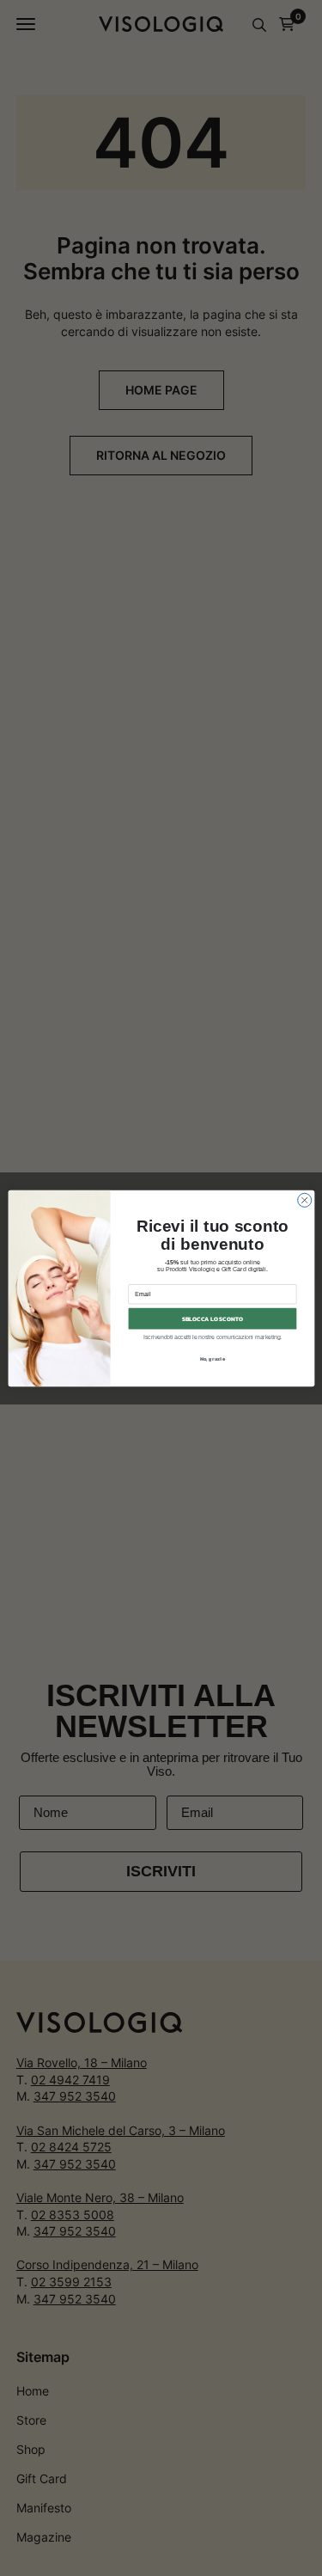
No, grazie (212, 1358)
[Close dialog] (304, 1200)
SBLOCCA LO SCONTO (212, 1318)
